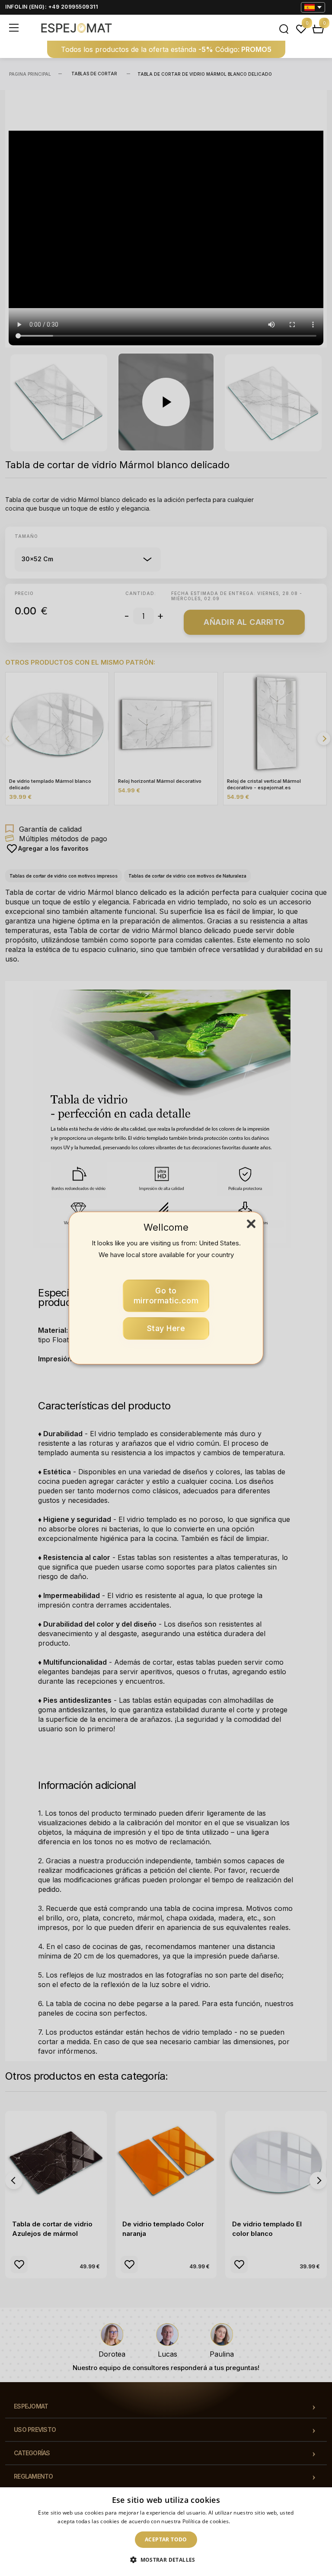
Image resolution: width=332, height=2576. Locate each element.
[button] (166, 2560)
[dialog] (166, 2532)
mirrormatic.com (166, 1296)
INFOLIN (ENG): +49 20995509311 (51, 7)
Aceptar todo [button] (166, 2539)
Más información (253, 2521)
